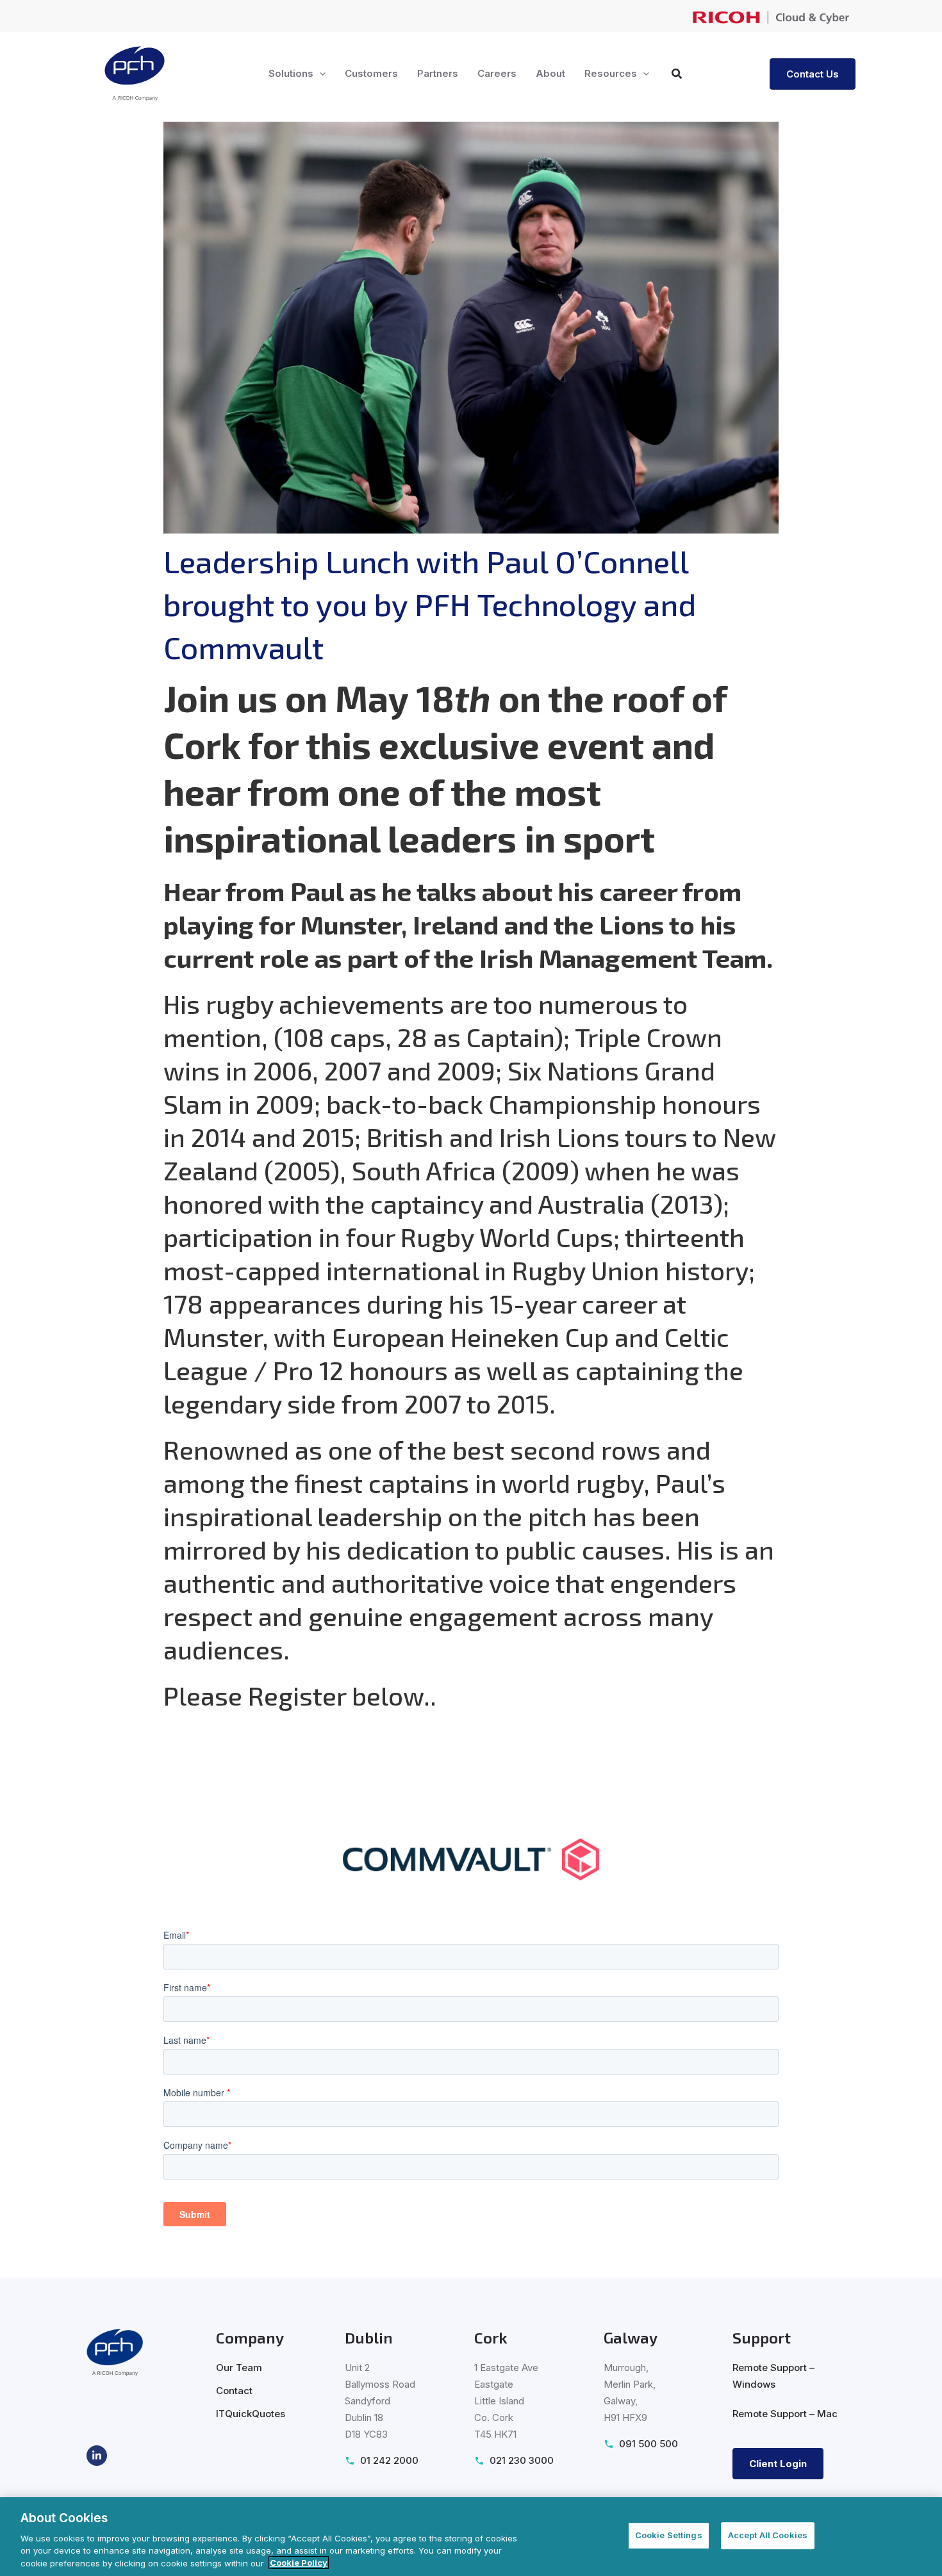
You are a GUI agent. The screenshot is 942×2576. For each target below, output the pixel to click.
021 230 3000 (522, 2460)
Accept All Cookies (768, 2535)
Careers (497, 73)
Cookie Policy (299, 2563)
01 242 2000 (389, 2460)
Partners (438, 73)
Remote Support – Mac (785, 2414)
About (550, 73)
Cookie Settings (669, 2535)
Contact (234, 2391)
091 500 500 (649, 2444)
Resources (611, 73)
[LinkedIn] (97, 2456)
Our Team (239, 2368)
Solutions (291, 73)
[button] (319, 74)
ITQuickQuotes (251, 2414)
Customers (371, 73)
